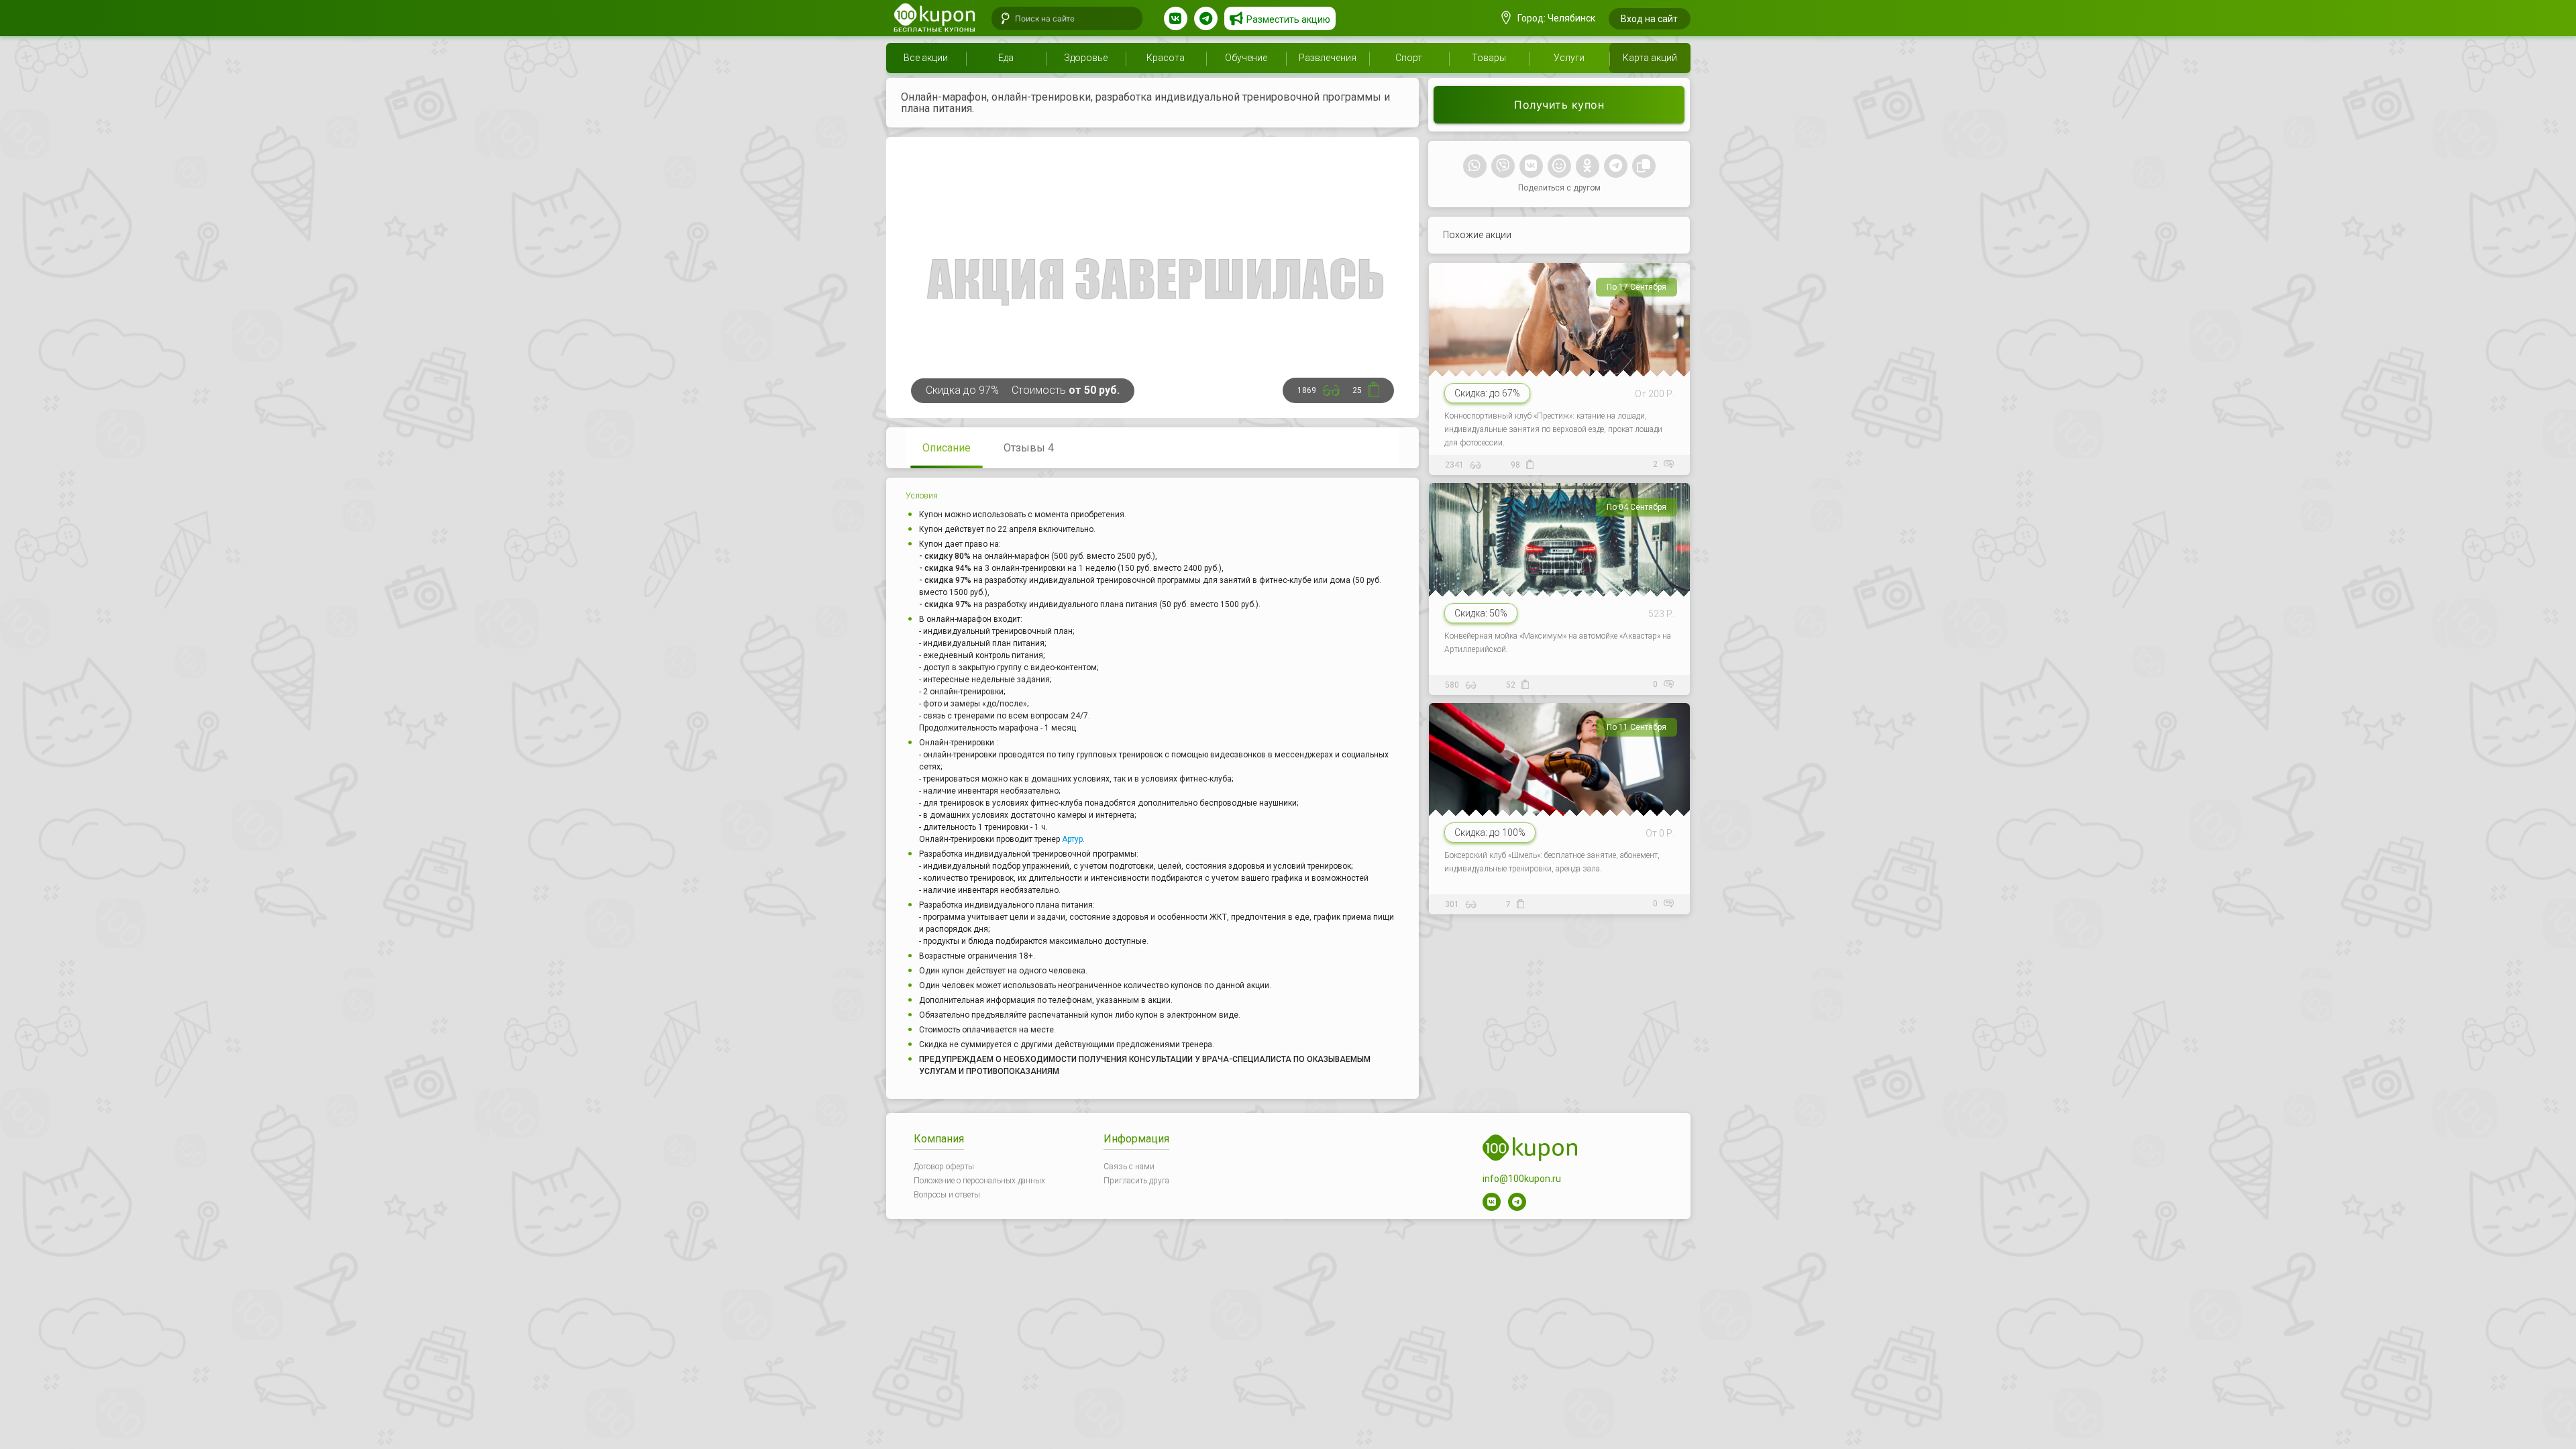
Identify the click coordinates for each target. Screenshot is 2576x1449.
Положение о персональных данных (979, 1181)
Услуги (1569, 58)
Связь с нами (1129, 1167)
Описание (947, 448)
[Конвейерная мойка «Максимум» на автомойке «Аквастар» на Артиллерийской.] (1560, 585)
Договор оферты (944, 1167)
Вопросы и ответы (947, 1195)
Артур (1072, 839)
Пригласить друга (1136, 1181)
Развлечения (1328, 58)
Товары (1489, 58)
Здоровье (1086, 58)
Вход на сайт (1649, 19)
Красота (1166, 58)
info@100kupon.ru (1522, 1179)
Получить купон (1559, 105)
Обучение (1246, 58)
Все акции (926, 58)
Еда (1006, 58)
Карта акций (1650, 58)
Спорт (1409, 58)
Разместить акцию (1288, 19)
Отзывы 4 (1029, 448)
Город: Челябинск (1555, 18)
